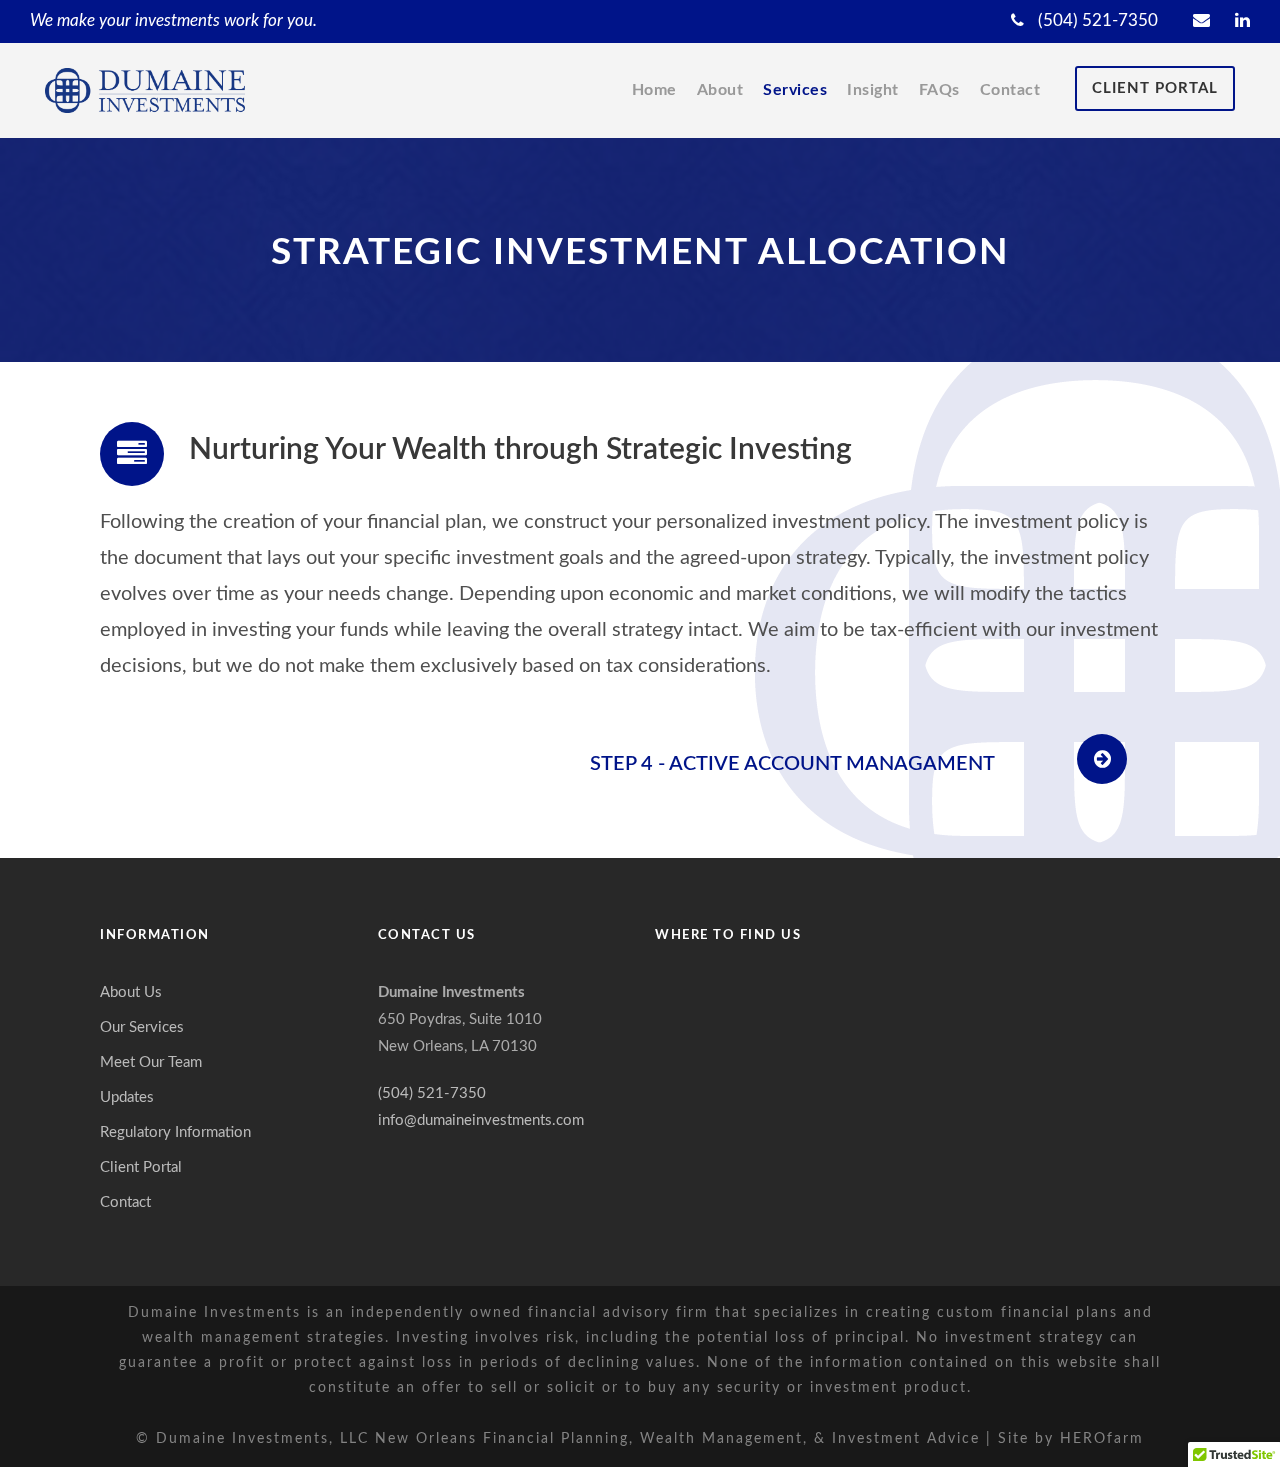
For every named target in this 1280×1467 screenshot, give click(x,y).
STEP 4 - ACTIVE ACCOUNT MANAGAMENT (792, 764)
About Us (131, 992)
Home (654, 90)
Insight (873, 90)
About (720, 90)
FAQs (939, 90)
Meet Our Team (151, 1062)
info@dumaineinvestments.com (481, 1120)
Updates (127, 1097)
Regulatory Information (175, 1132)
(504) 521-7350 (1096, 20)
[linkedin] (1242, 20)
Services (795, 90)
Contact (1010, 90)
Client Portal (1155, 88)
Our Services (142, 1027)
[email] (1201, 20)
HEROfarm (1102, 1439)
